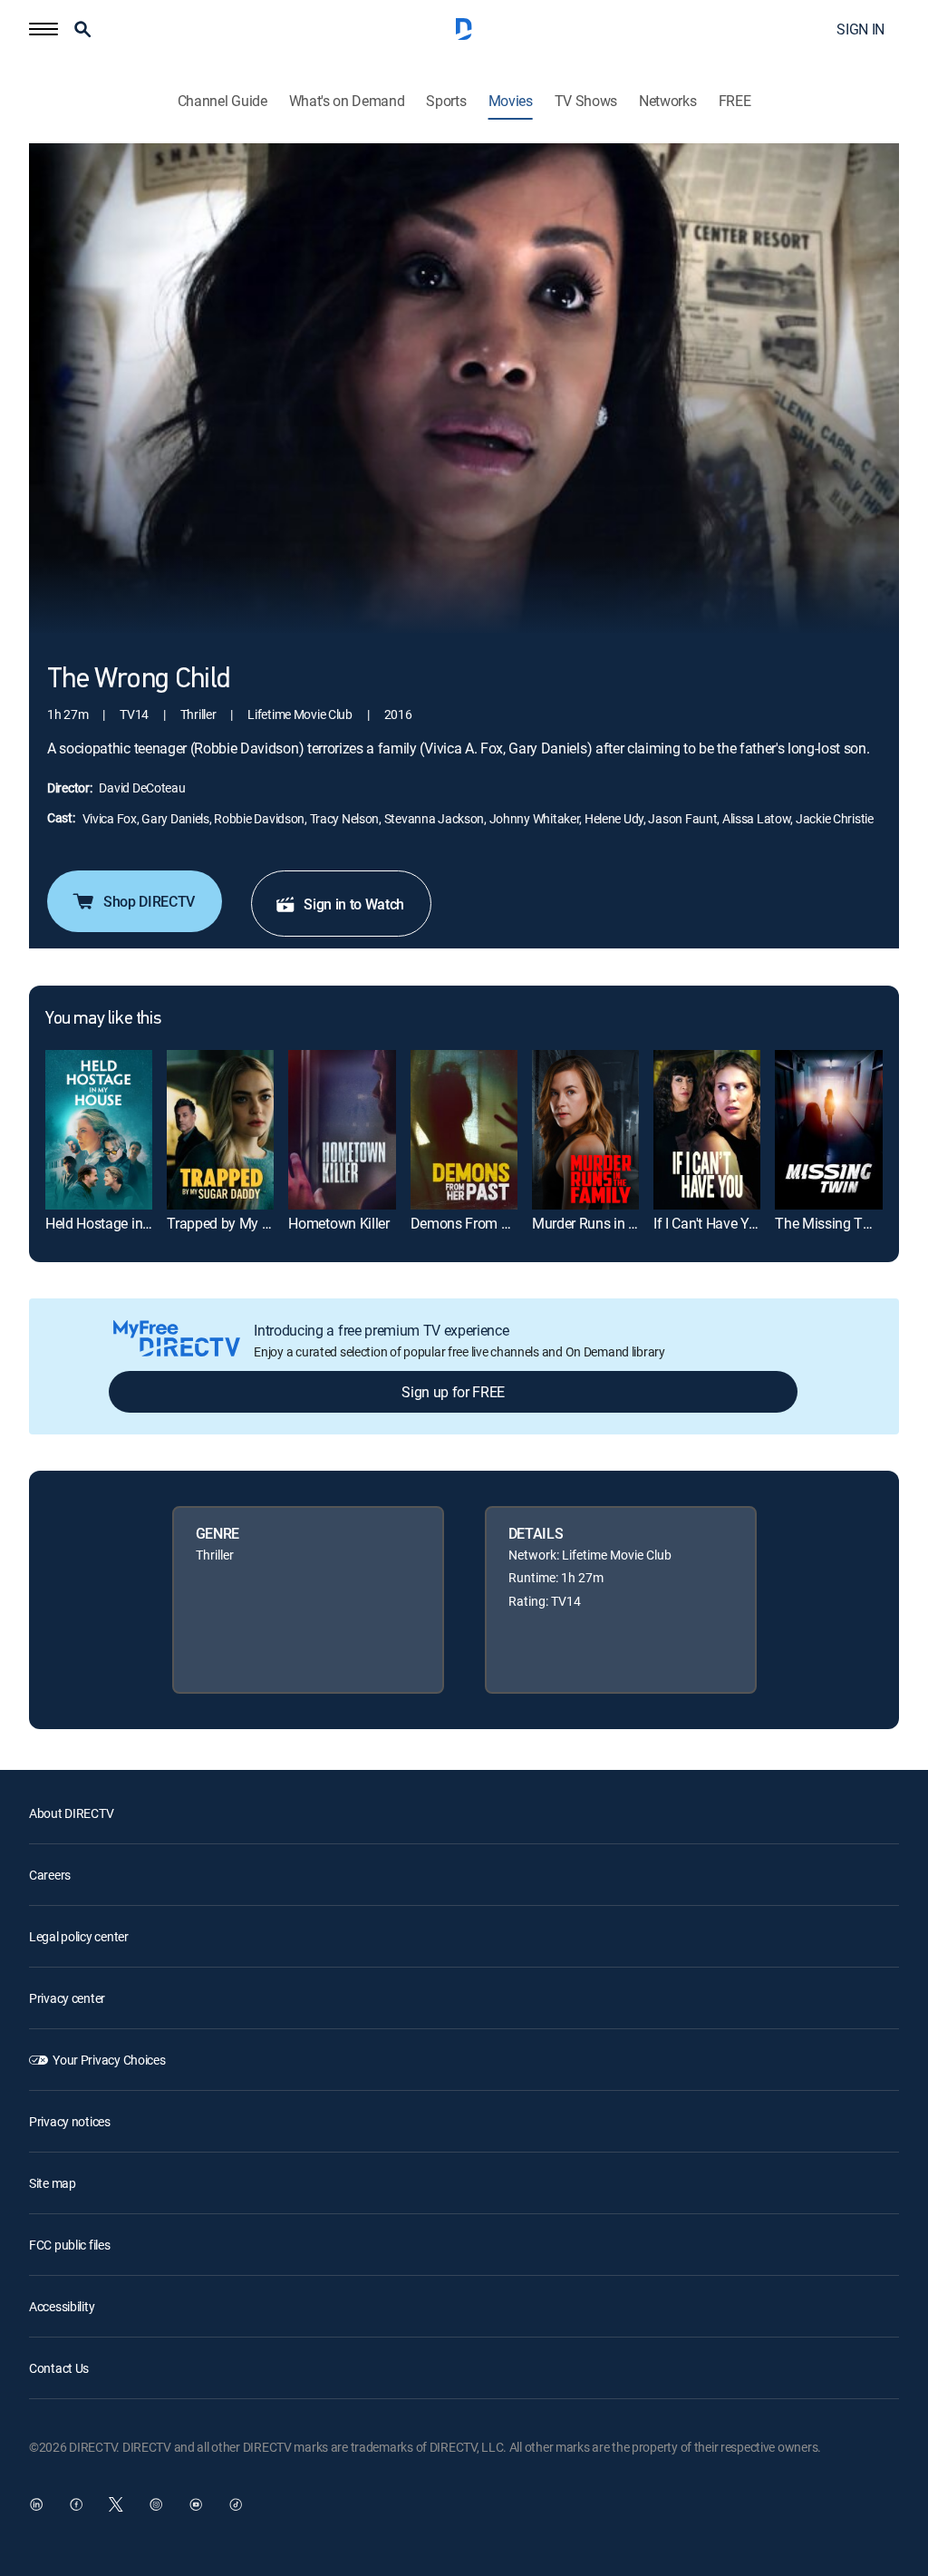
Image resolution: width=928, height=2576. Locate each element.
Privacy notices (70, 2121)
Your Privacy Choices (109, 2060)
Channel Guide (222, 101)
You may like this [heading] (103, 1019)
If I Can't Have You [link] (709, 1223)
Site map (53, 2183)
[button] (43, 29)
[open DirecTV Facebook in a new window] (76, 2504)
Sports (446, 101)
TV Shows (586, 101)
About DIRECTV (71, 1813)
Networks (667, 101)
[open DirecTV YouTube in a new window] (196, 2504)
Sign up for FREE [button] (453, 1392)
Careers (50, 1875)
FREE (735, 101)
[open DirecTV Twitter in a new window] (116, 2504)
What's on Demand (347, 101)
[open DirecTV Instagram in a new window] (156, 2504)
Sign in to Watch (354, 904)
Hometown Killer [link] (338, 1223)
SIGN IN (860, 29)
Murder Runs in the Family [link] (612, 1223)
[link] (99, 1130)
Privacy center (67, 1998)
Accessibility (62, 2306)
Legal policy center (79, 1936)
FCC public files (70, 2245)
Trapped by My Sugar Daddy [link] (254, 1223)
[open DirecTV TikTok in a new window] (236, 2504)
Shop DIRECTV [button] (149, 901)
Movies (511, 101)
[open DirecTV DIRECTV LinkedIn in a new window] (36, 2504)
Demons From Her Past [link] (482, 1223)
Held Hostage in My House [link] (126, 1223)
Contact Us (59, 2368)
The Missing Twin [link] (830, 1223)
